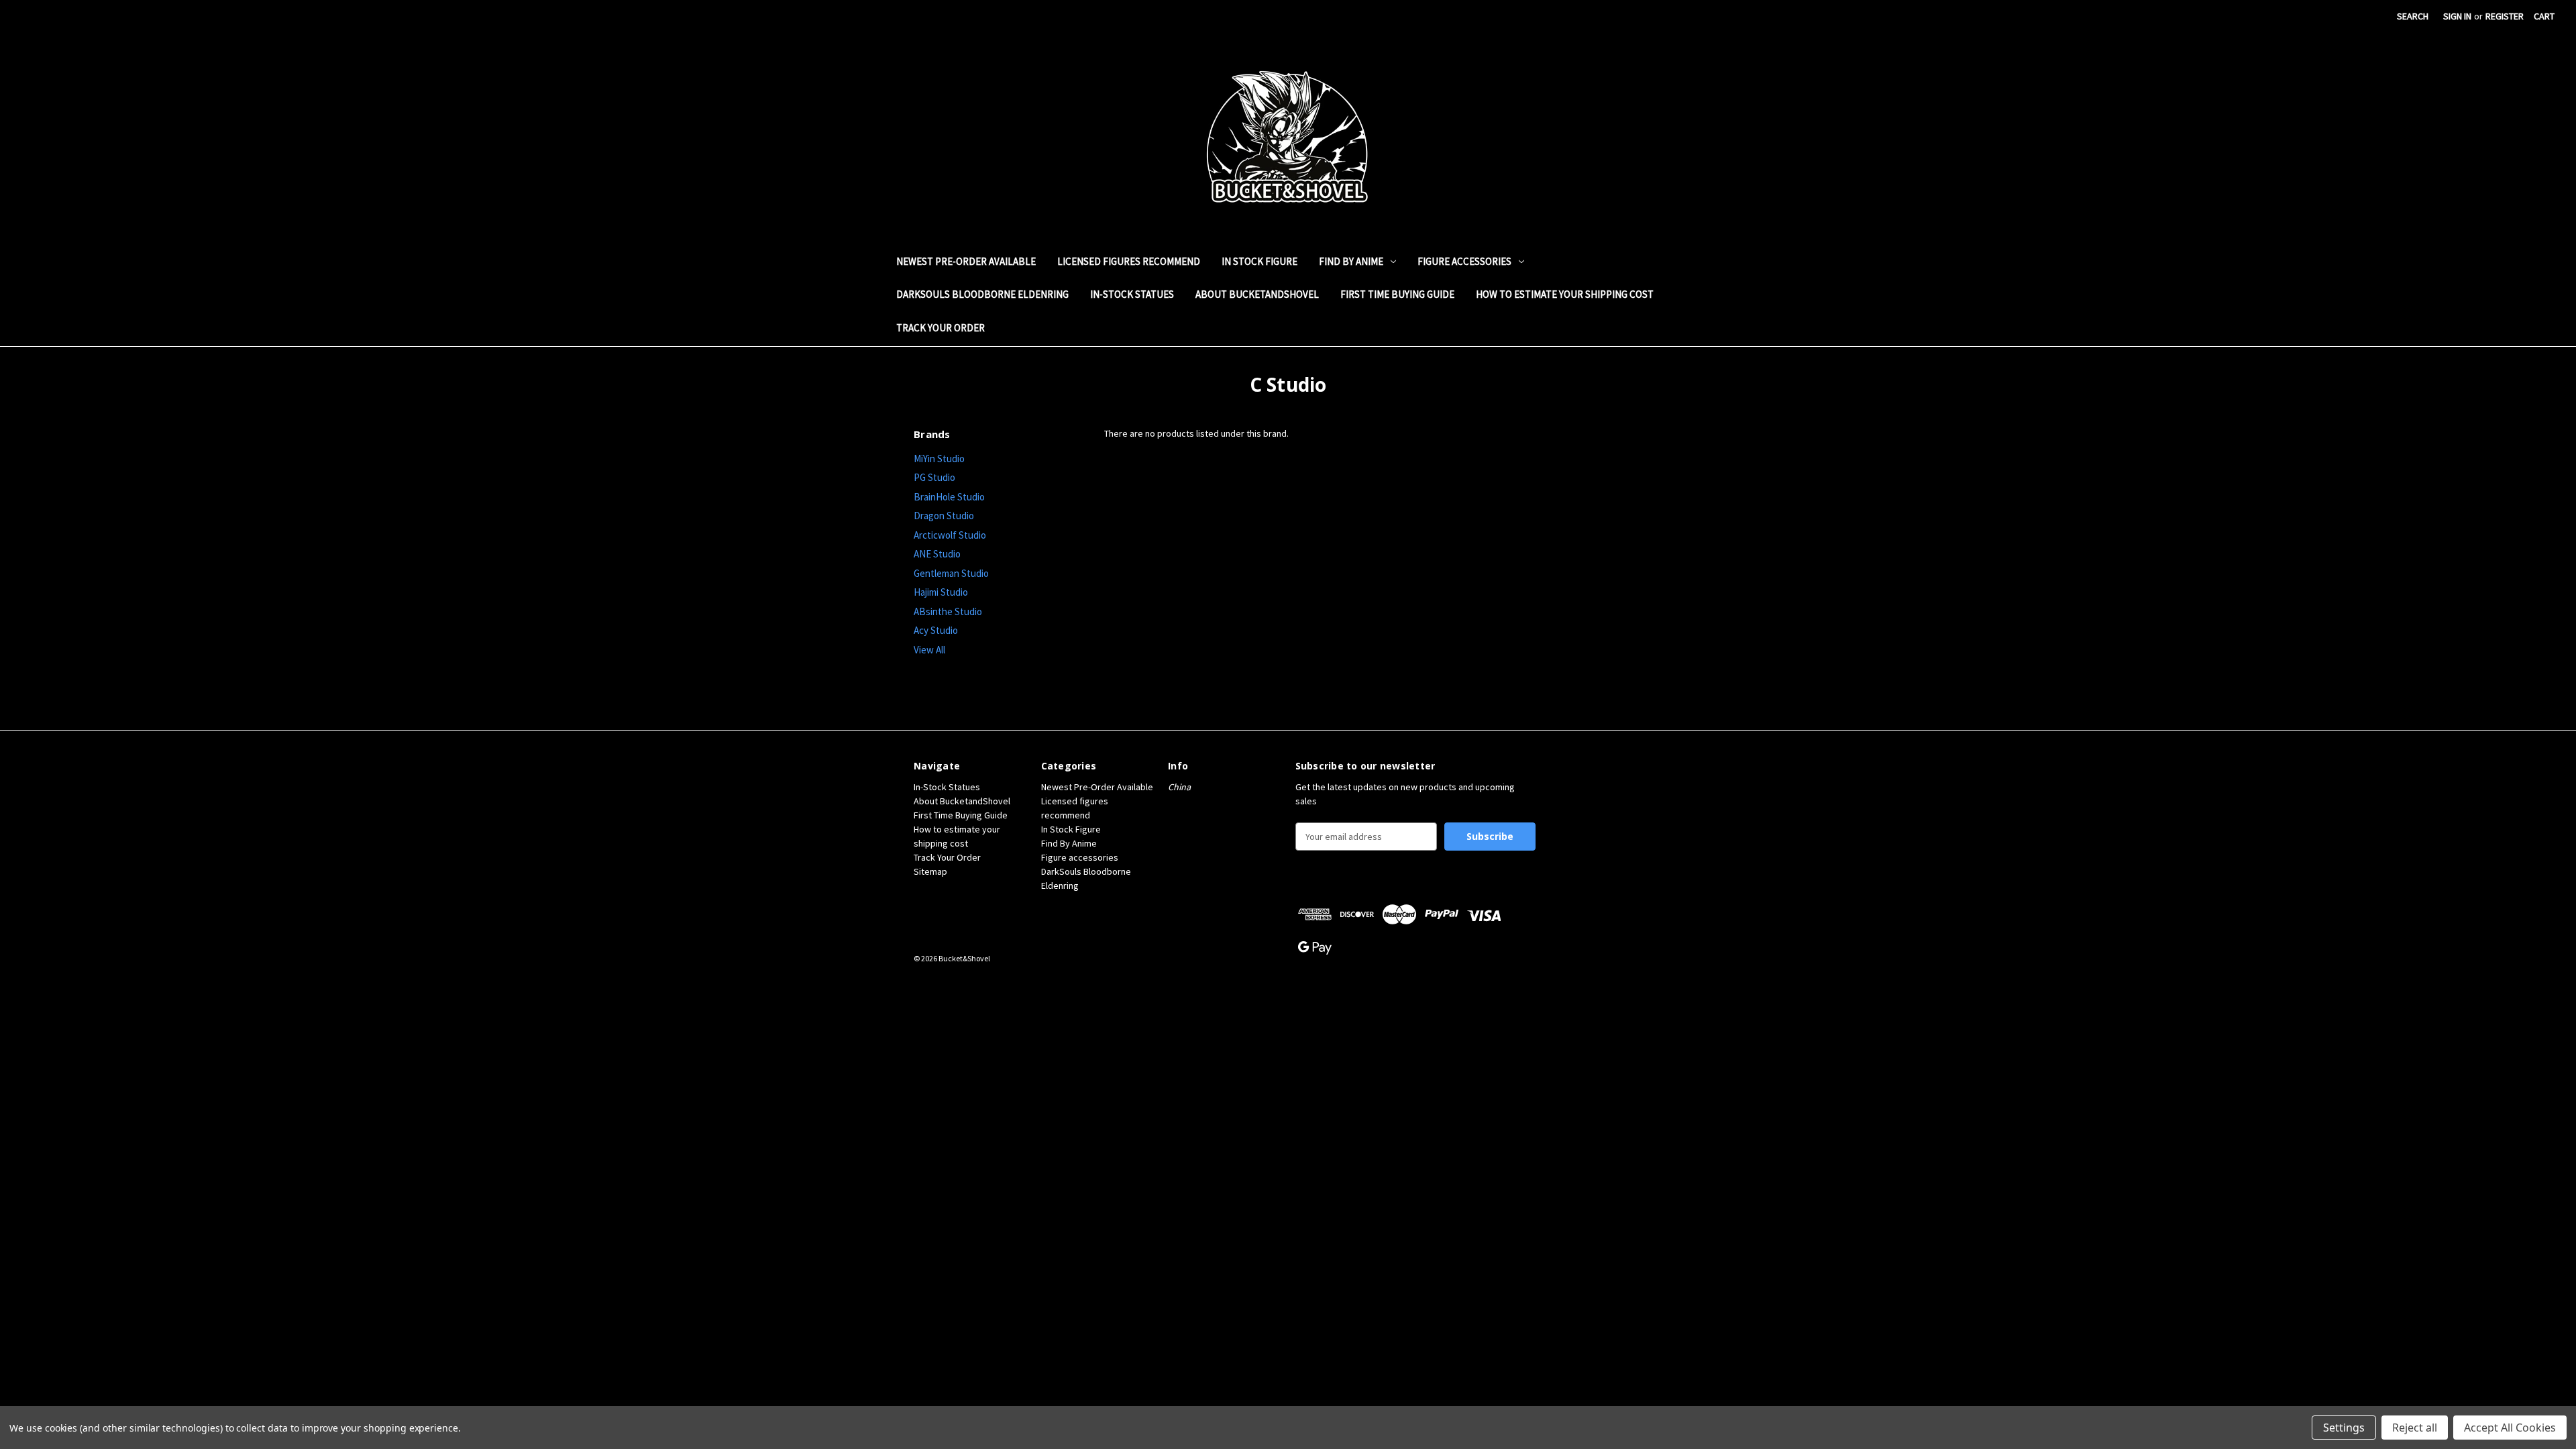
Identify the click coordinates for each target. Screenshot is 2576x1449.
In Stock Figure (1259, 261)
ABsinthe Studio (948, 611)
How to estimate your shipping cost (1565, 294)
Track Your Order (941, 328)
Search (2413, 16)
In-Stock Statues (1132, 294)
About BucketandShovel (1257, 294)
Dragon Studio (944, 516)
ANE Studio (937, 554)
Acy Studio (936, 630)
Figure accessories (1464, 261)
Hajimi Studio (941, 592)
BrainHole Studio (949, 497)
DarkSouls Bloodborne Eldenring (982, 294)
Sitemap (930, 871)
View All (929, 650)
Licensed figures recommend (1129, 261)
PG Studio (934, 477)
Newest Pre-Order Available (966, 261)
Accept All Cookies (2510, 1428)
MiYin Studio (939, 459)
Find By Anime (1351, 261)
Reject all (2415, 1428)
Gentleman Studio (951, 573)
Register (2505, 16)
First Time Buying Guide (1397, 294)
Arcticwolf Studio (950, 535)
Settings (2344, 1428)
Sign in (2457, 16)
